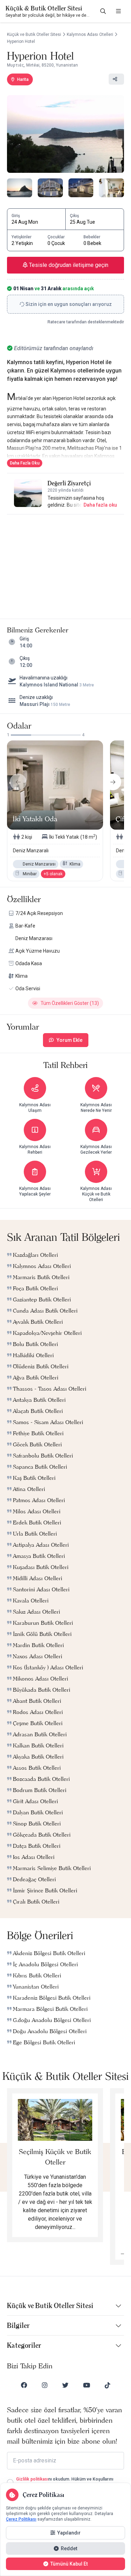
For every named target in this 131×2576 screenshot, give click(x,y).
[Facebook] (24, 2385)
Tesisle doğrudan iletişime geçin (68, 265)
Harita (23, 79)
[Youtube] (87, 2385)
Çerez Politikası (21, 2519)
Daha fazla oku (100, 505)
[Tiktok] (108, 2385)
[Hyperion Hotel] (65, 134)
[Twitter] (65, 2385)
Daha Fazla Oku (25, 463)
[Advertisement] (66, 564)
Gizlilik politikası (32, 2479)
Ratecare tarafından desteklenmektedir (86, 322)
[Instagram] (45, 2385)
